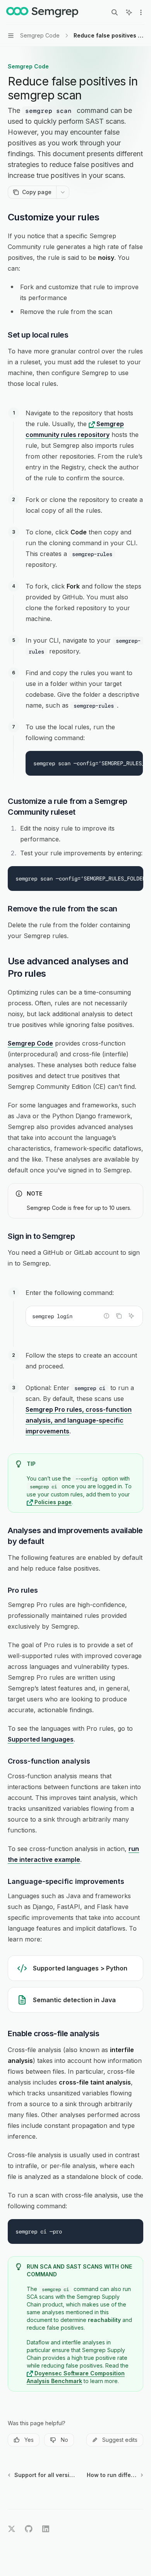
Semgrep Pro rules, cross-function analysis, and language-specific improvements (79, 1420)
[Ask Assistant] (131, 1316)
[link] (75, 1968)
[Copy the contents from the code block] (119, 1316)
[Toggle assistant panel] (129, 12)
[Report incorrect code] (106, 1316)
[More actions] (141, 12)
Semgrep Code (30, 1043)
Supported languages (41, 1739)
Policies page (52, 1502)
